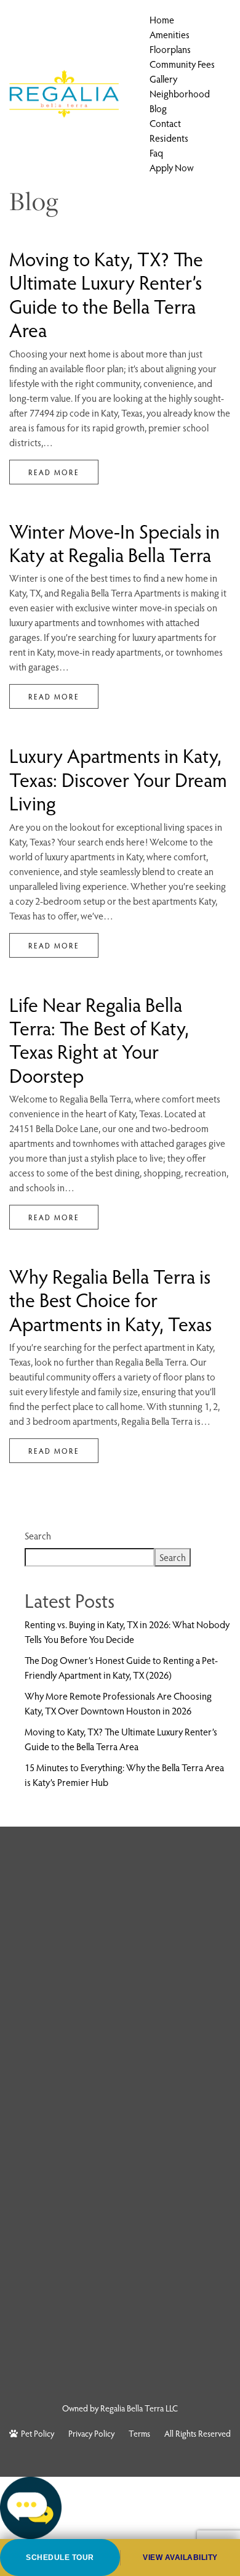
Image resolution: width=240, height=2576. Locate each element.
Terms (139, 2433)
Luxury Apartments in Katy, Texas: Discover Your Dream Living (118, 779)
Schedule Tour (60, 2558)
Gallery (163, 79)
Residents (169, 138)
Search (38, 1535)
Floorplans (170, 49)
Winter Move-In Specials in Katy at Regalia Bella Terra (114, 542)
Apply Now (172, 167)
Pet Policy (38, 2433)
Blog (158, 108)
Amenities (170, 34)
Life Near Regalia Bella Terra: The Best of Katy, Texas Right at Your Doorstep (99, 1039)
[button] (120, 2508)
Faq (156, 153)
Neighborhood (180, 93)
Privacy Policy (91, 2433)
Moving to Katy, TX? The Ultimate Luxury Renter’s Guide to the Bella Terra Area (106, 294)
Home (162, 19)
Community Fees (182, 64)
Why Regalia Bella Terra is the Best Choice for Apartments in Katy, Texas (110, 1299)
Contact (165, 123)
